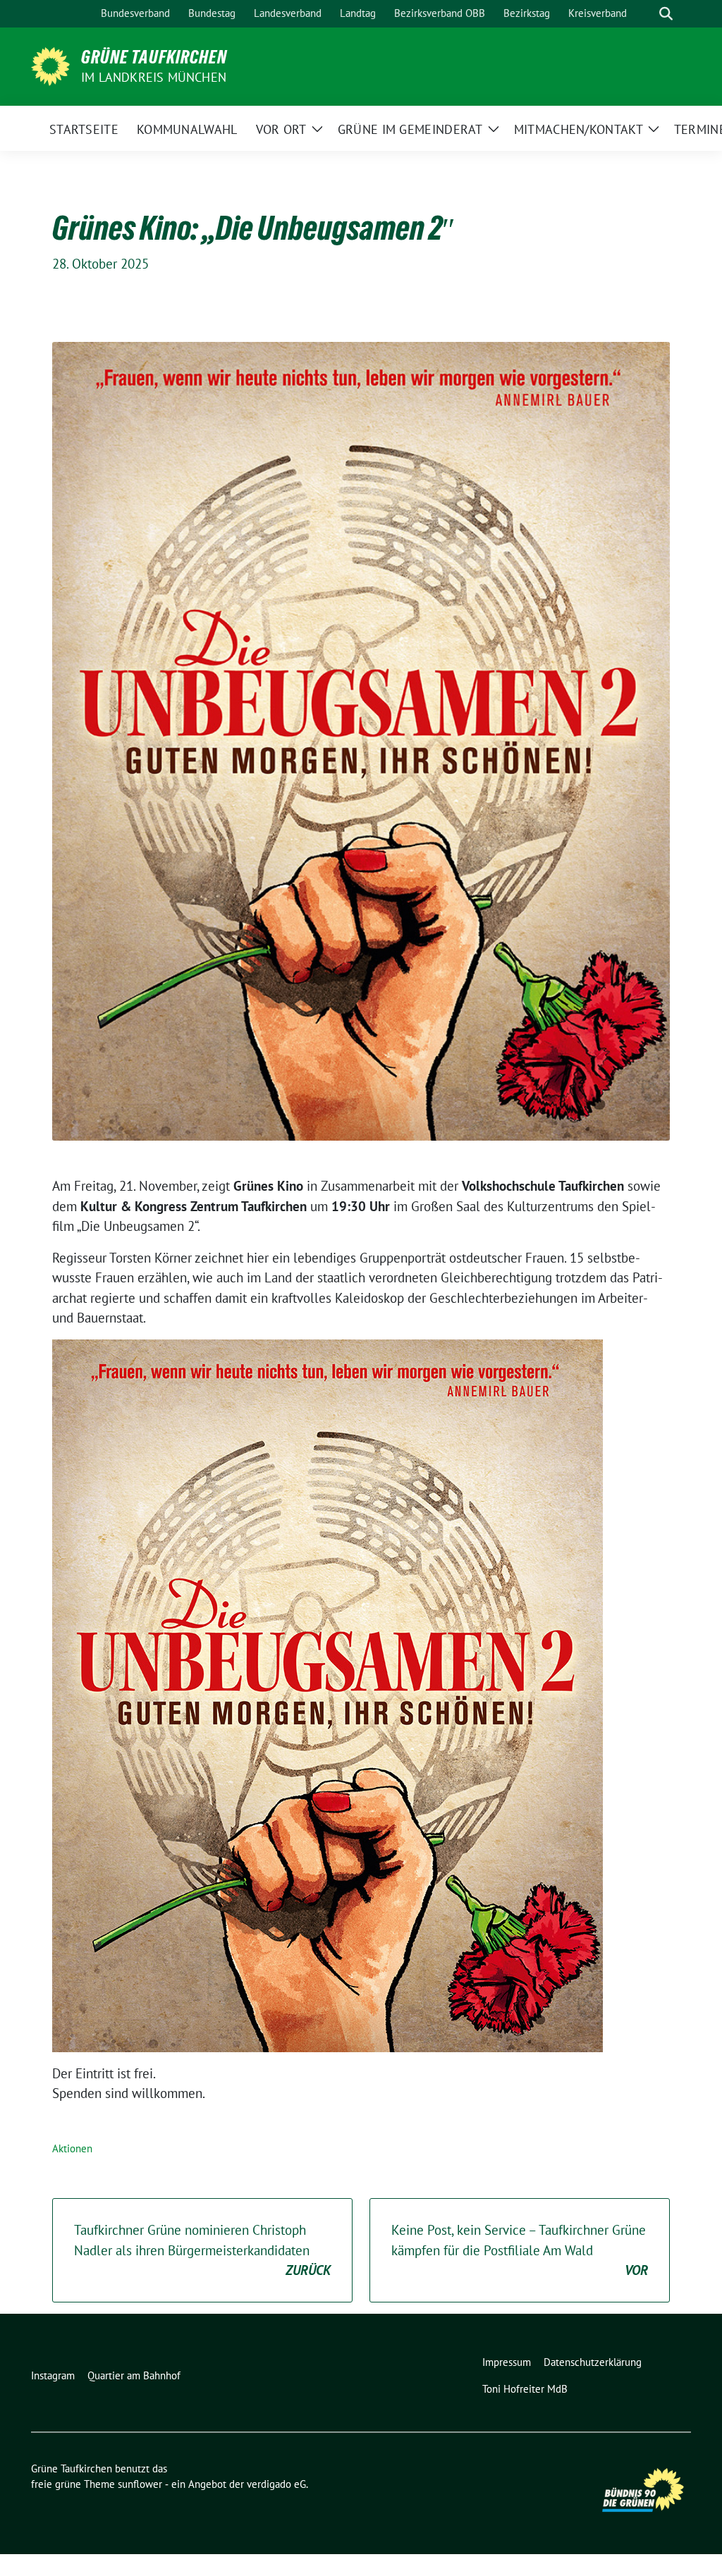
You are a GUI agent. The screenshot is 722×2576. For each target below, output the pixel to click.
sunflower (140, 2484)
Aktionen (72, 2148)
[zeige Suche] (666, 14)
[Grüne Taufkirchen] (50, 65)
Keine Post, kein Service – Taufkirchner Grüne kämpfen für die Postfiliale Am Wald (520, 2250)
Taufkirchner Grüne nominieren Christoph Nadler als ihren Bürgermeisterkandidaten (202, 2250)
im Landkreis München (154, 77)
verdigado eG (276, 2484)
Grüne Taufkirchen (154, 57)
